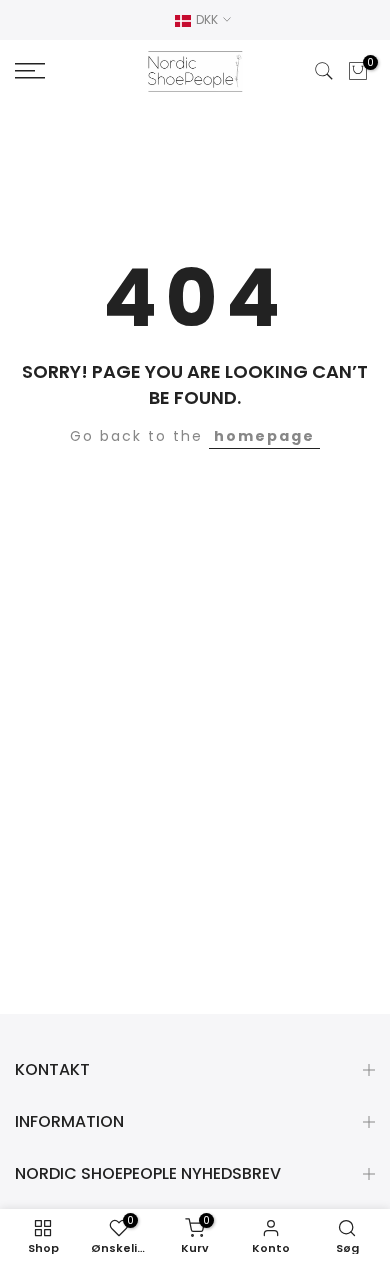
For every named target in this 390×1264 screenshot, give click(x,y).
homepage (264, 436)
